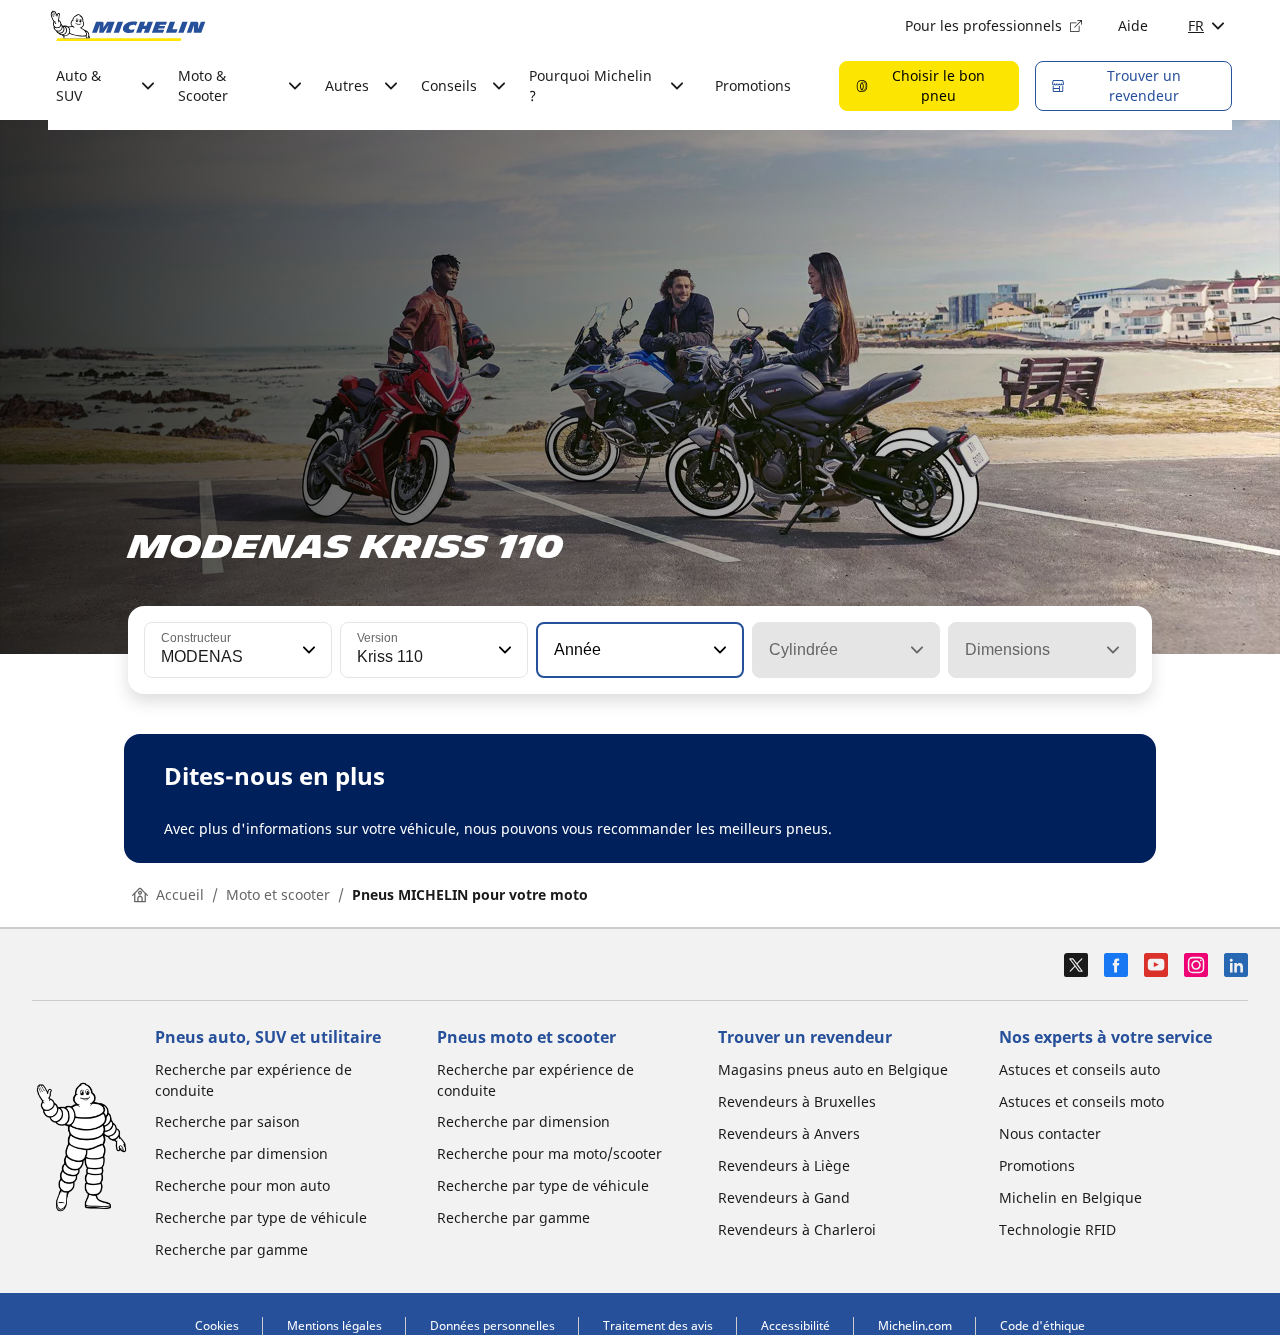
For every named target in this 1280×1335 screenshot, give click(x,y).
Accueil (180, 894)
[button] (307, 650)
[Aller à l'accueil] (128, 26)
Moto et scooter (278, 894)
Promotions (753, 85)
